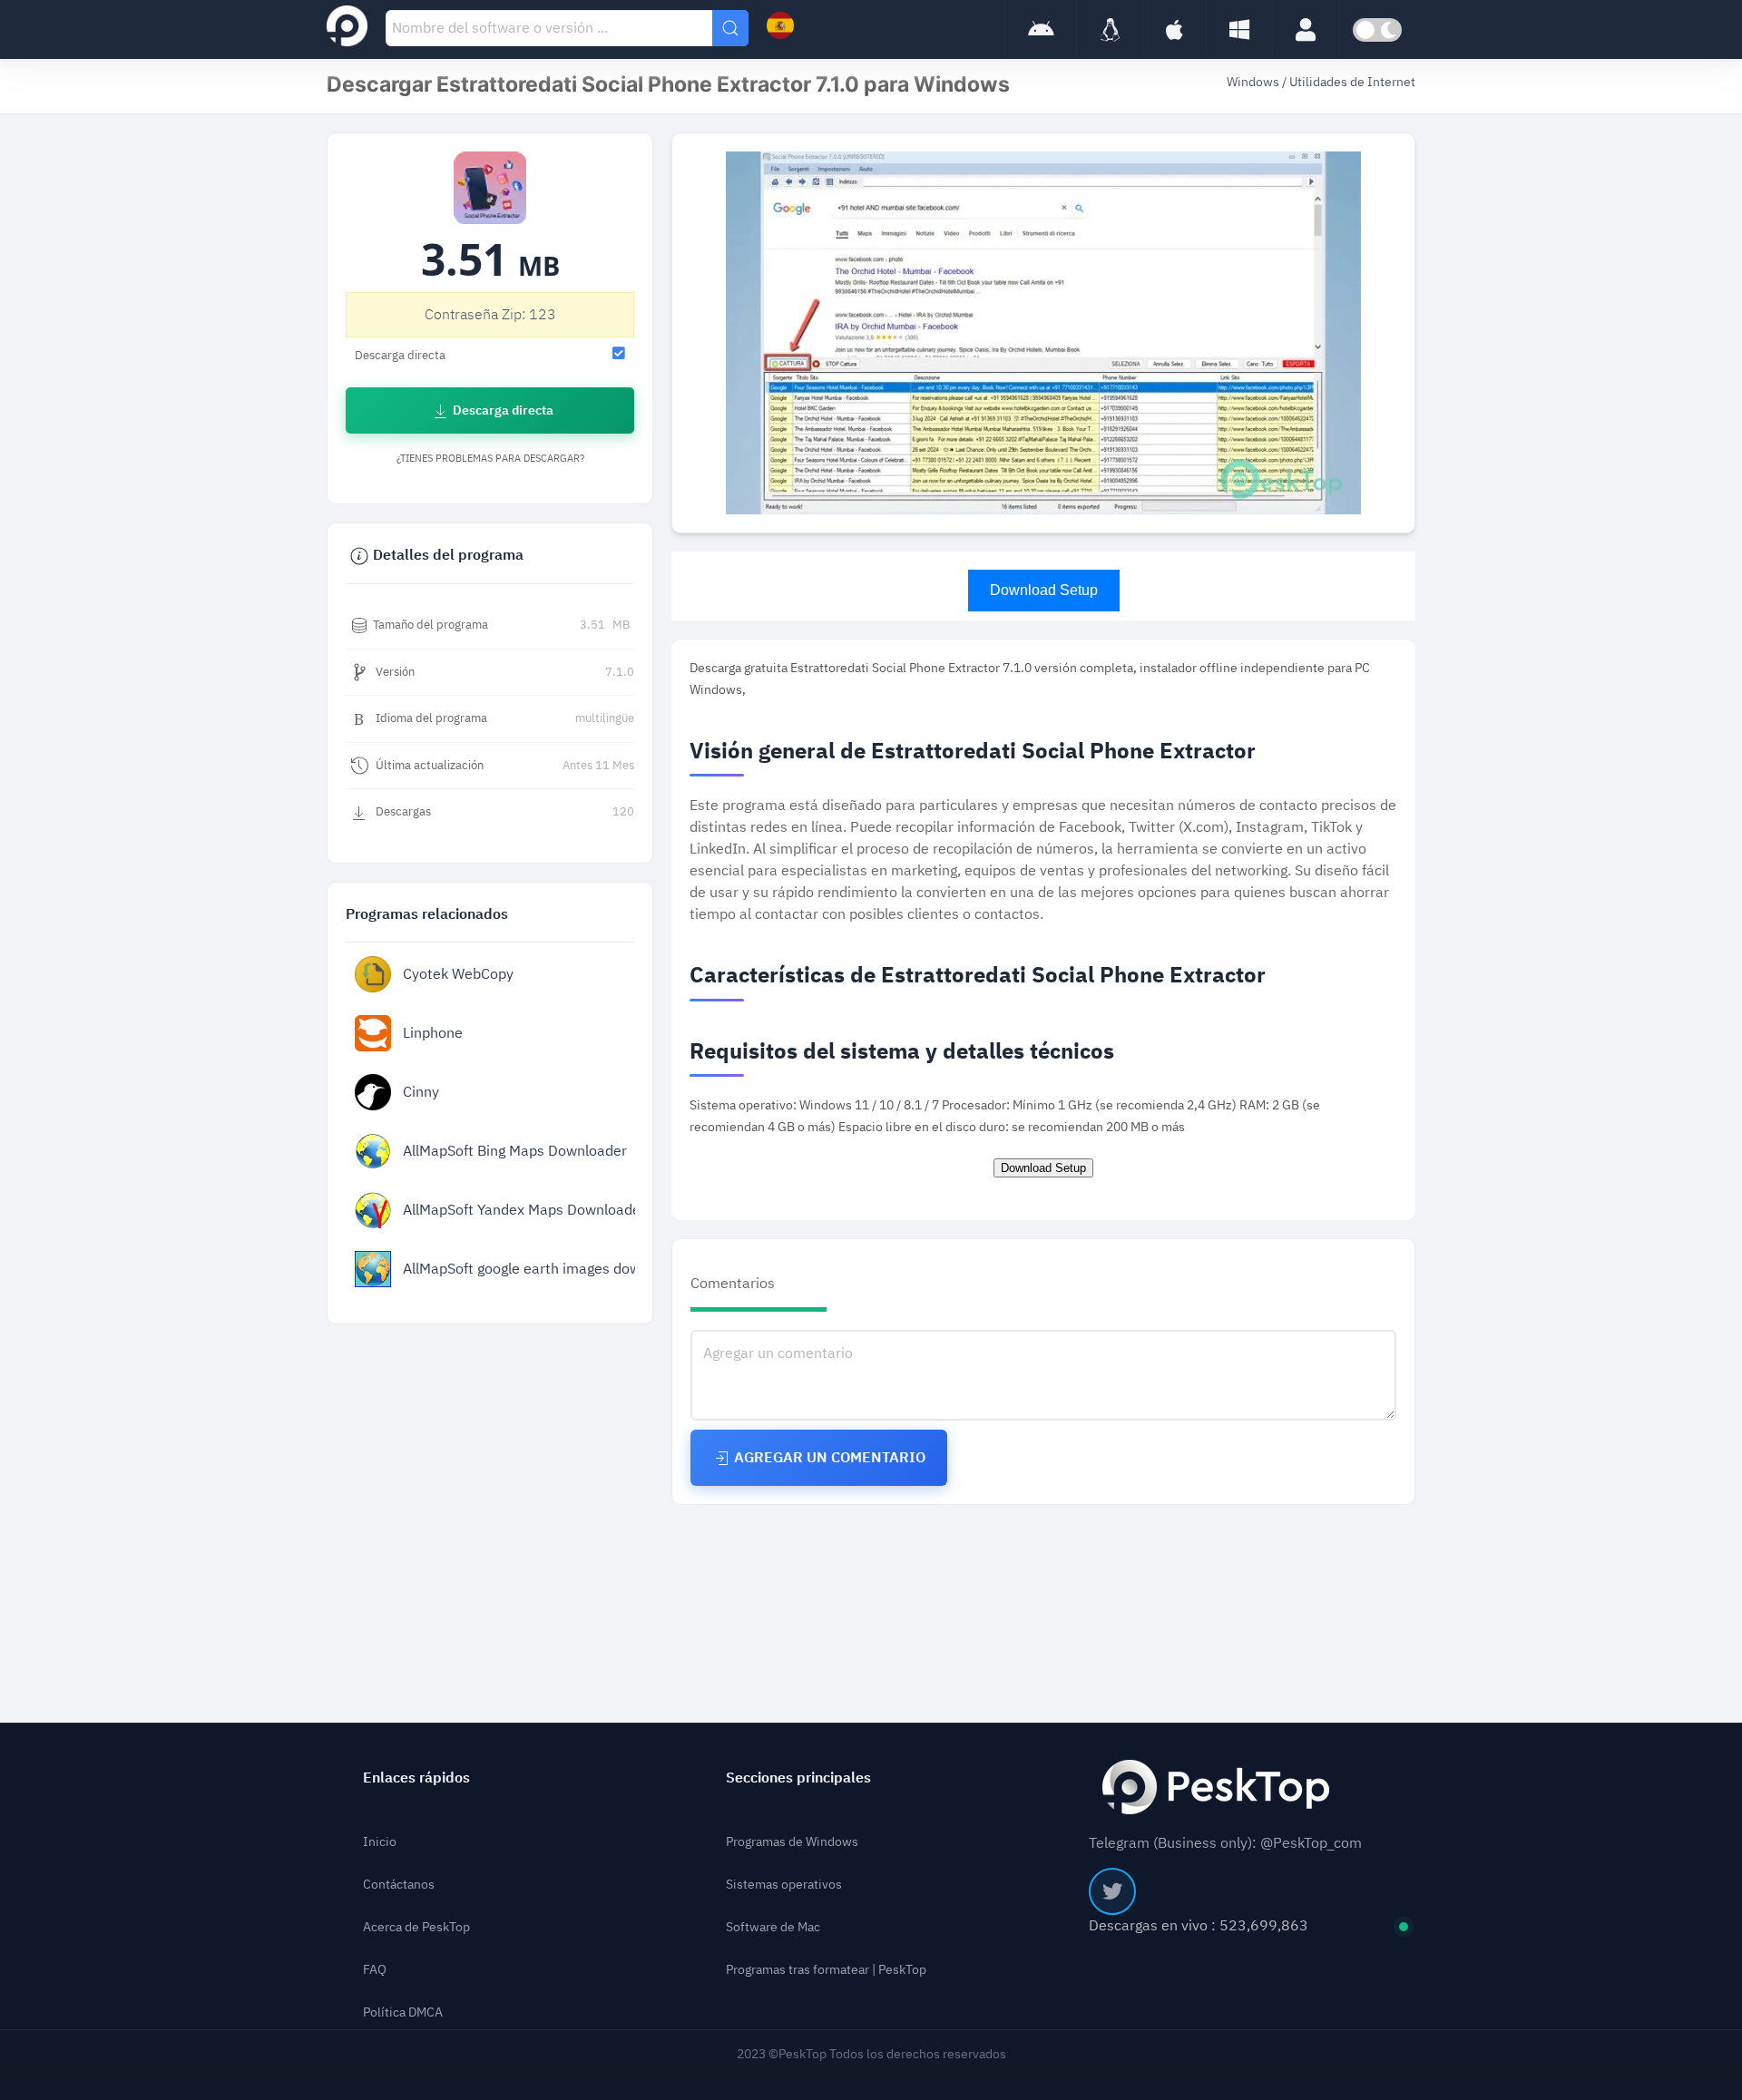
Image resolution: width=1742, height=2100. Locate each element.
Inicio (380, 1842)
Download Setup (1044, 590)
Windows (1254, 82)
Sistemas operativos (784, 1885)
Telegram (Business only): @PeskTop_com (1225, 1843)
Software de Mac (773, 1927)
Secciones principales (798, 1778)
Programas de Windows (792, 1842)
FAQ (375, 1970)
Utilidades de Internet (1352, 82)
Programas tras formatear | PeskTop (826, 1970)
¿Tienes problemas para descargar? (490, 459)
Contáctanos (399, 1885)
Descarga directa (502, 410)
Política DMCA (403, 2012)
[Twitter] (1112, 1891)
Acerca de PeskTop (416, 1927)
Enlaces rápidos (416, 1778)
